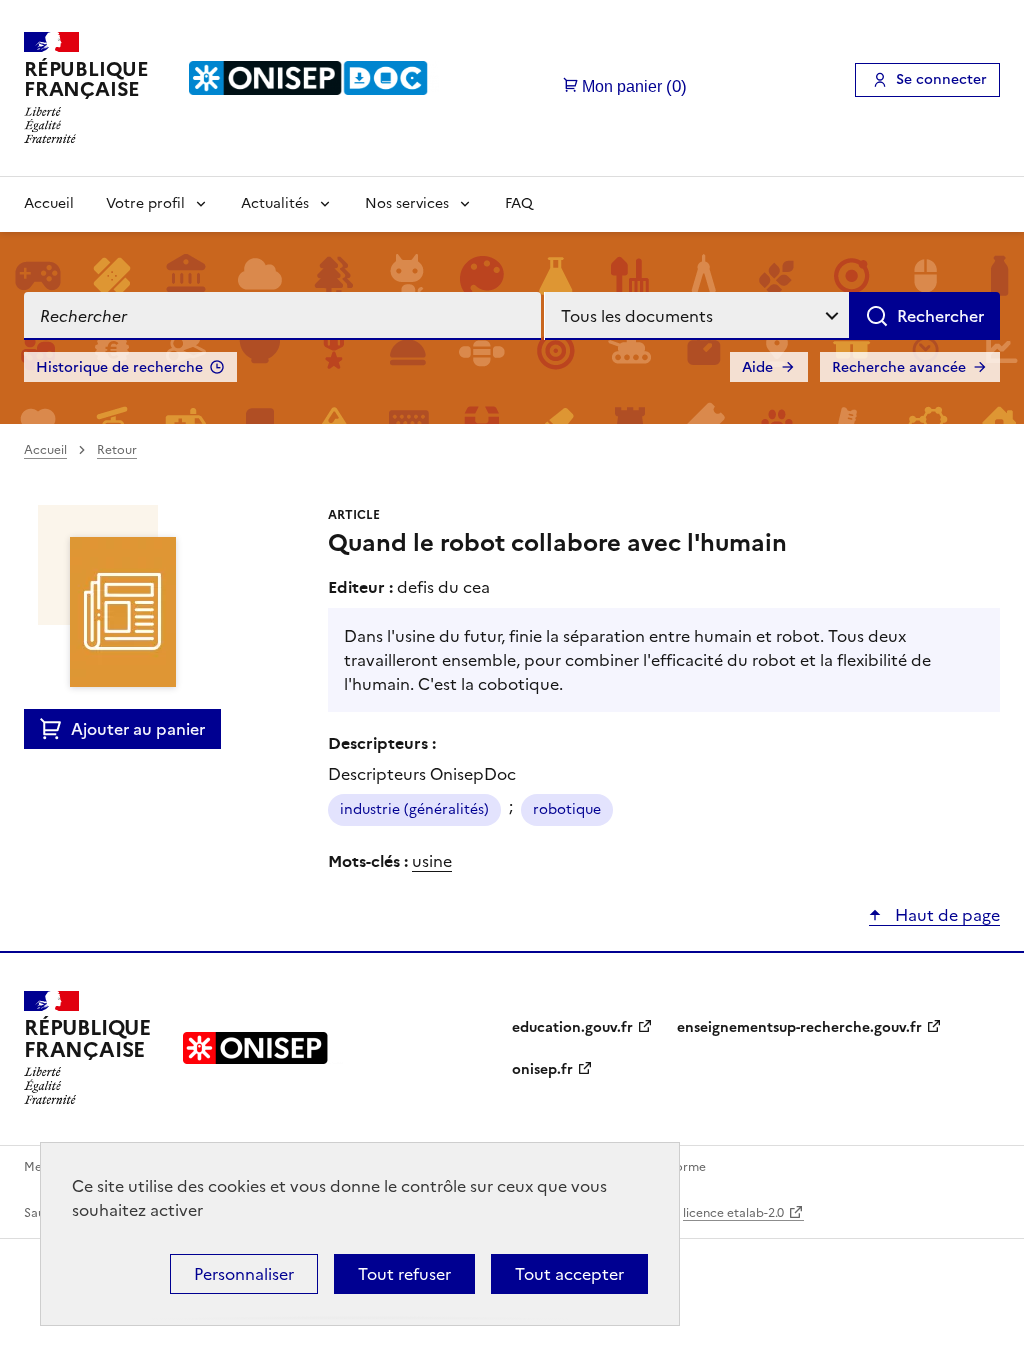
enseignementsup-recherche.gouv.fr (799, 1027)
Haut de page (945, 915)
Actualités (275, 203)
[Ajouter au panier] (55, 729)
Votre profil (145, 203)
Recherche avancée (899, 367)
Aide (757, 367)
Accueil (49, 203)
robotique (567, 809)
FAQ (519, 203)
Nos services (407, 203)
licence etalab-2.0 (733, 1213)
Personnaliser (244, 1274)
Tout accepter (569, 1274)
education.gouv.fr (572, 1027)
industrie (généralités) (414, 809)
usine (432, 861)
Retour (117, 450)
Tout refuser (404, 1274)
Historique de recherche (119, 367)
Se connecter (941, 79)
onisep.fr (542, 1069)
